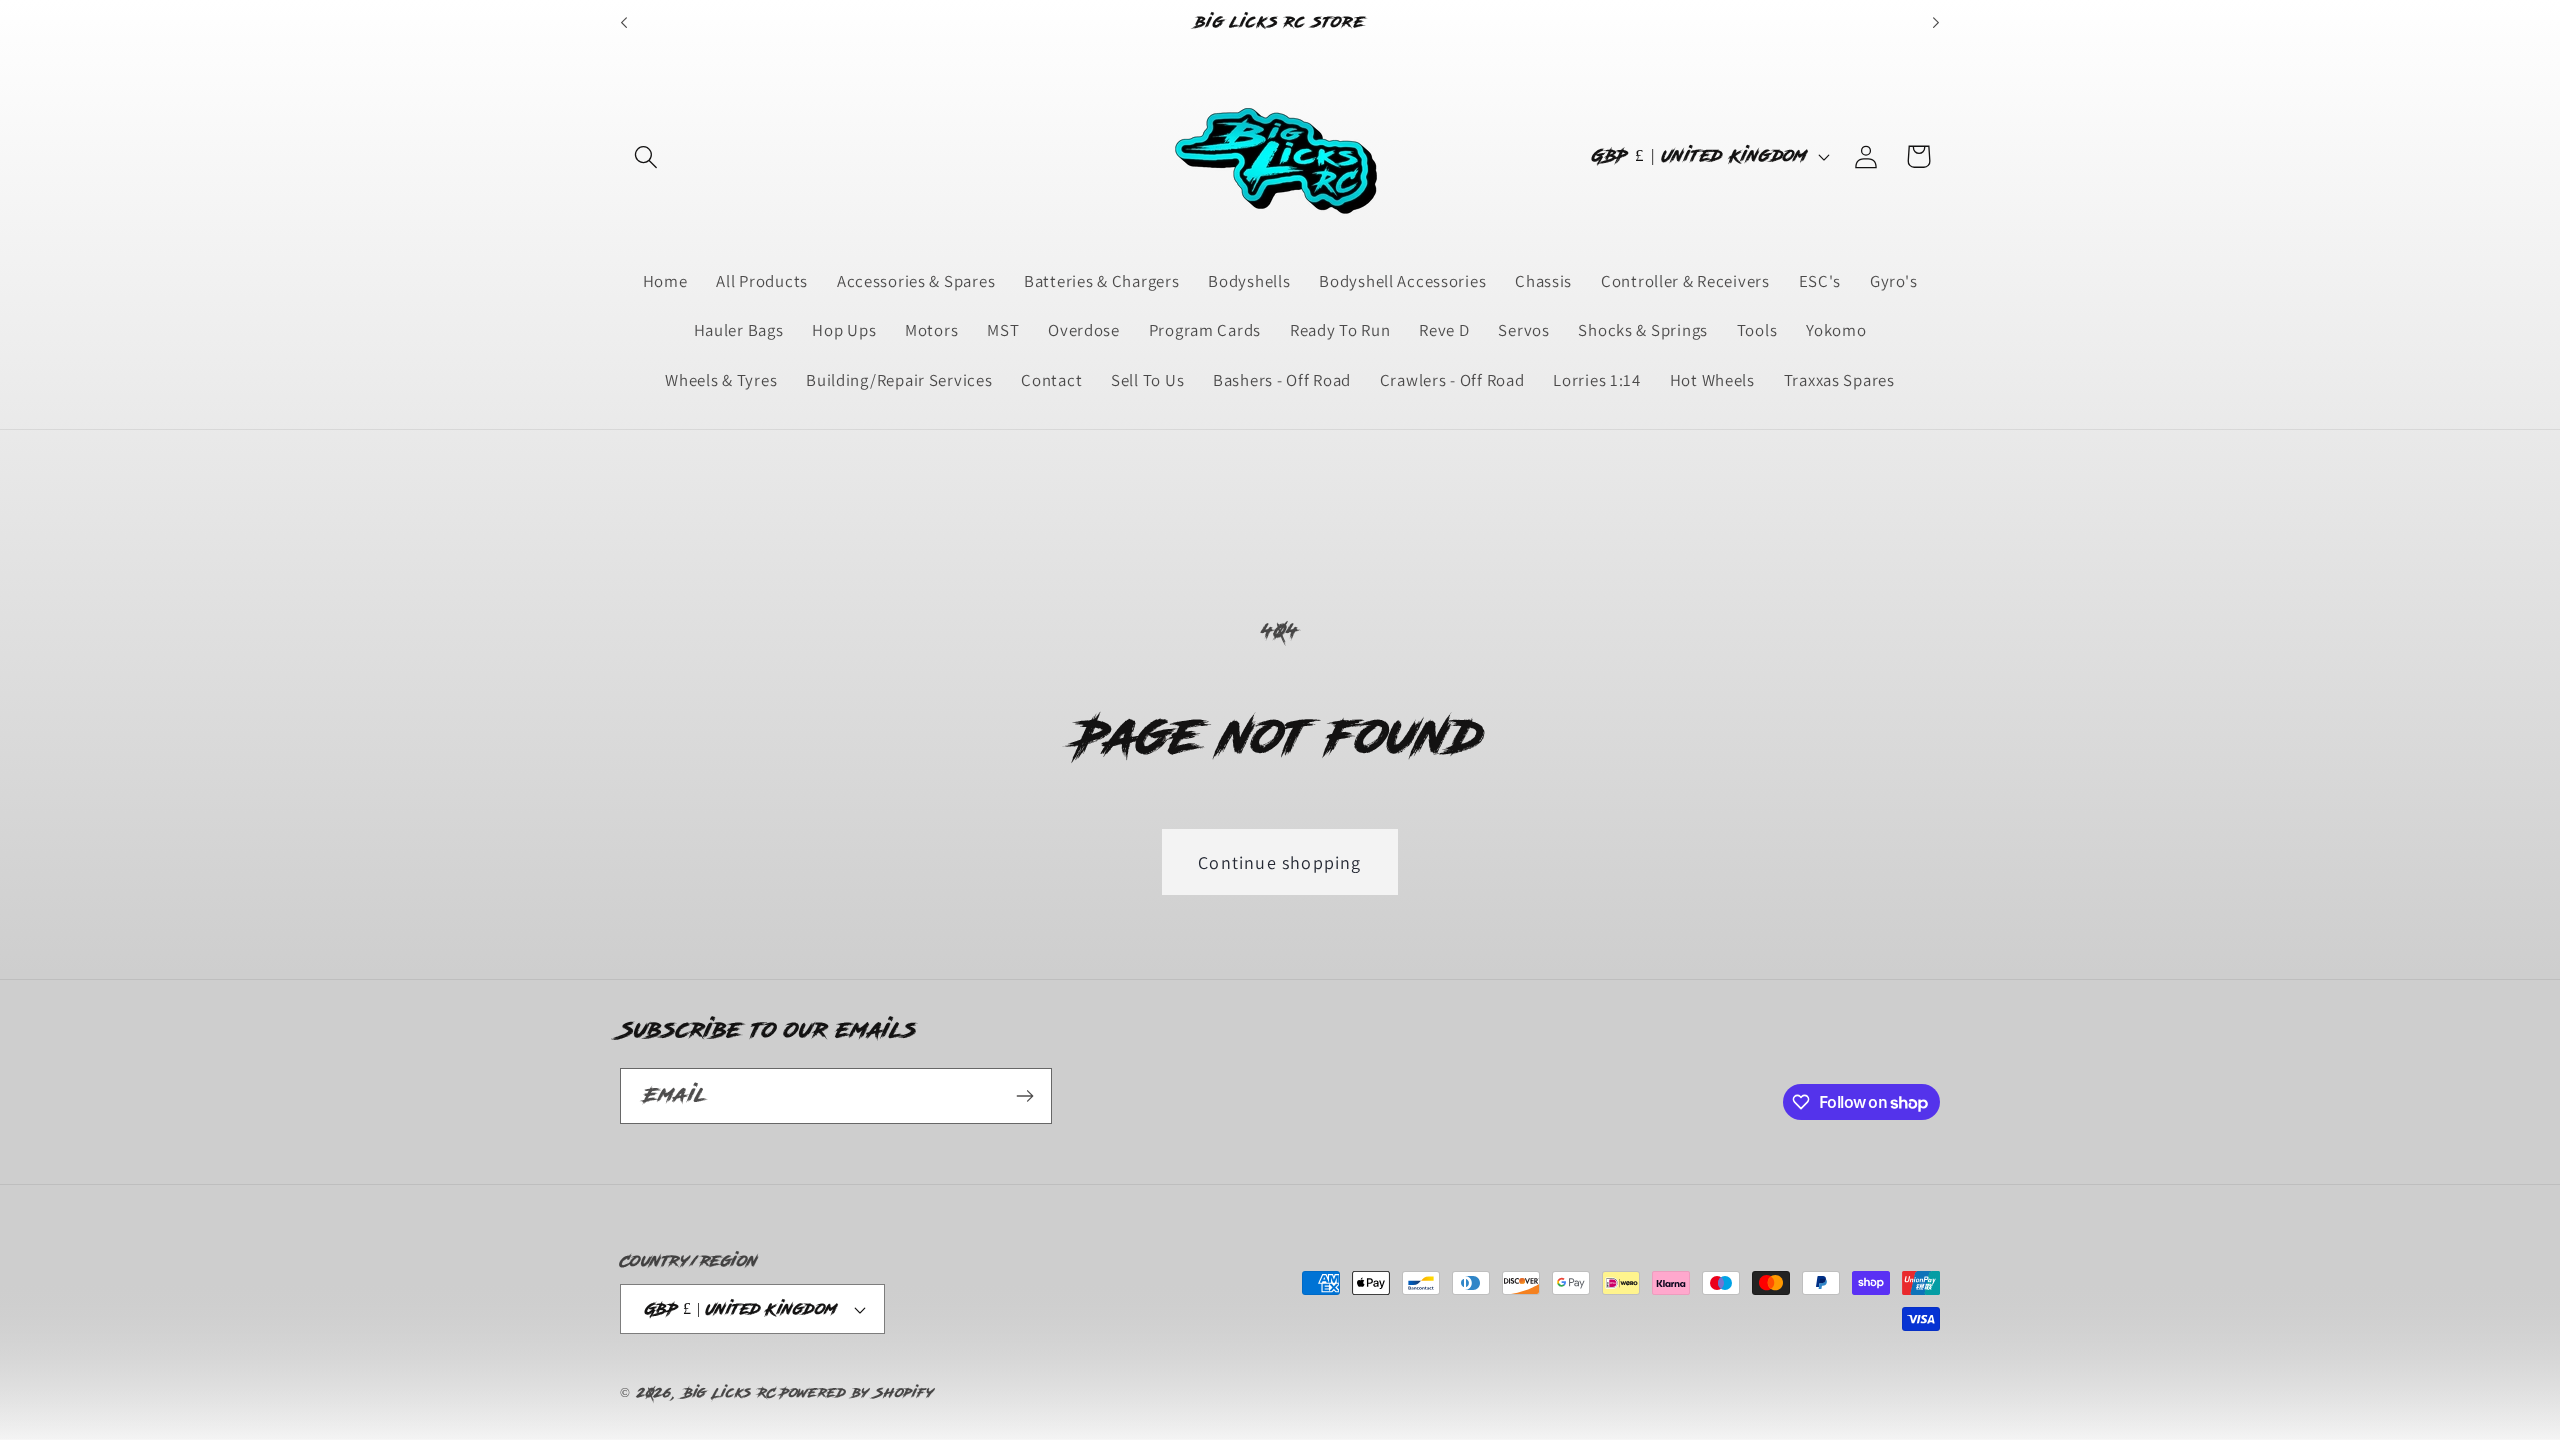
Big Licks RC (730, 1393)
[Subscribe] (1024, 1096)
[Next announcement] (1936, 23)
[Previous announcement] (624, 23)
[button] (646, 156)
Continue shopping (1279, 862)
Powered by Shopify (857, 1393)
